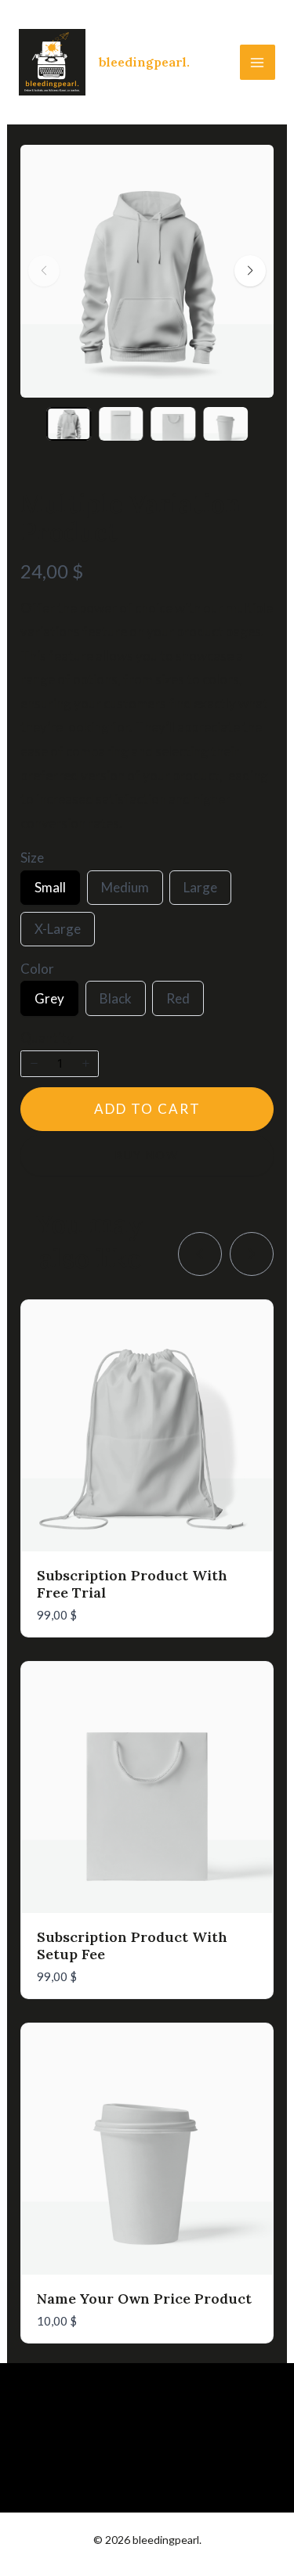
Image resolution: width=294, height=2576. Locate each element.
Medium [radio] (125, 892)
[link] (200, 1254)
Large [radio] (200, 892)
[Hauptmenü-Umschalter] (258, 63)
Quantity (47, 1038)
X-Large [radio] (57, 933)
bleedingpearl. (144, 62)
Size (32, 858)
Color (37, 969)
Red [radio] (178, 1003)
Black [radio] (115, 1003)
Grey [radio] (49, 1003)
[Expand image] (252, 167)
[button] (250, 271)
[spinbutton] (60, 1064)
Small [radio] (50, 892)
